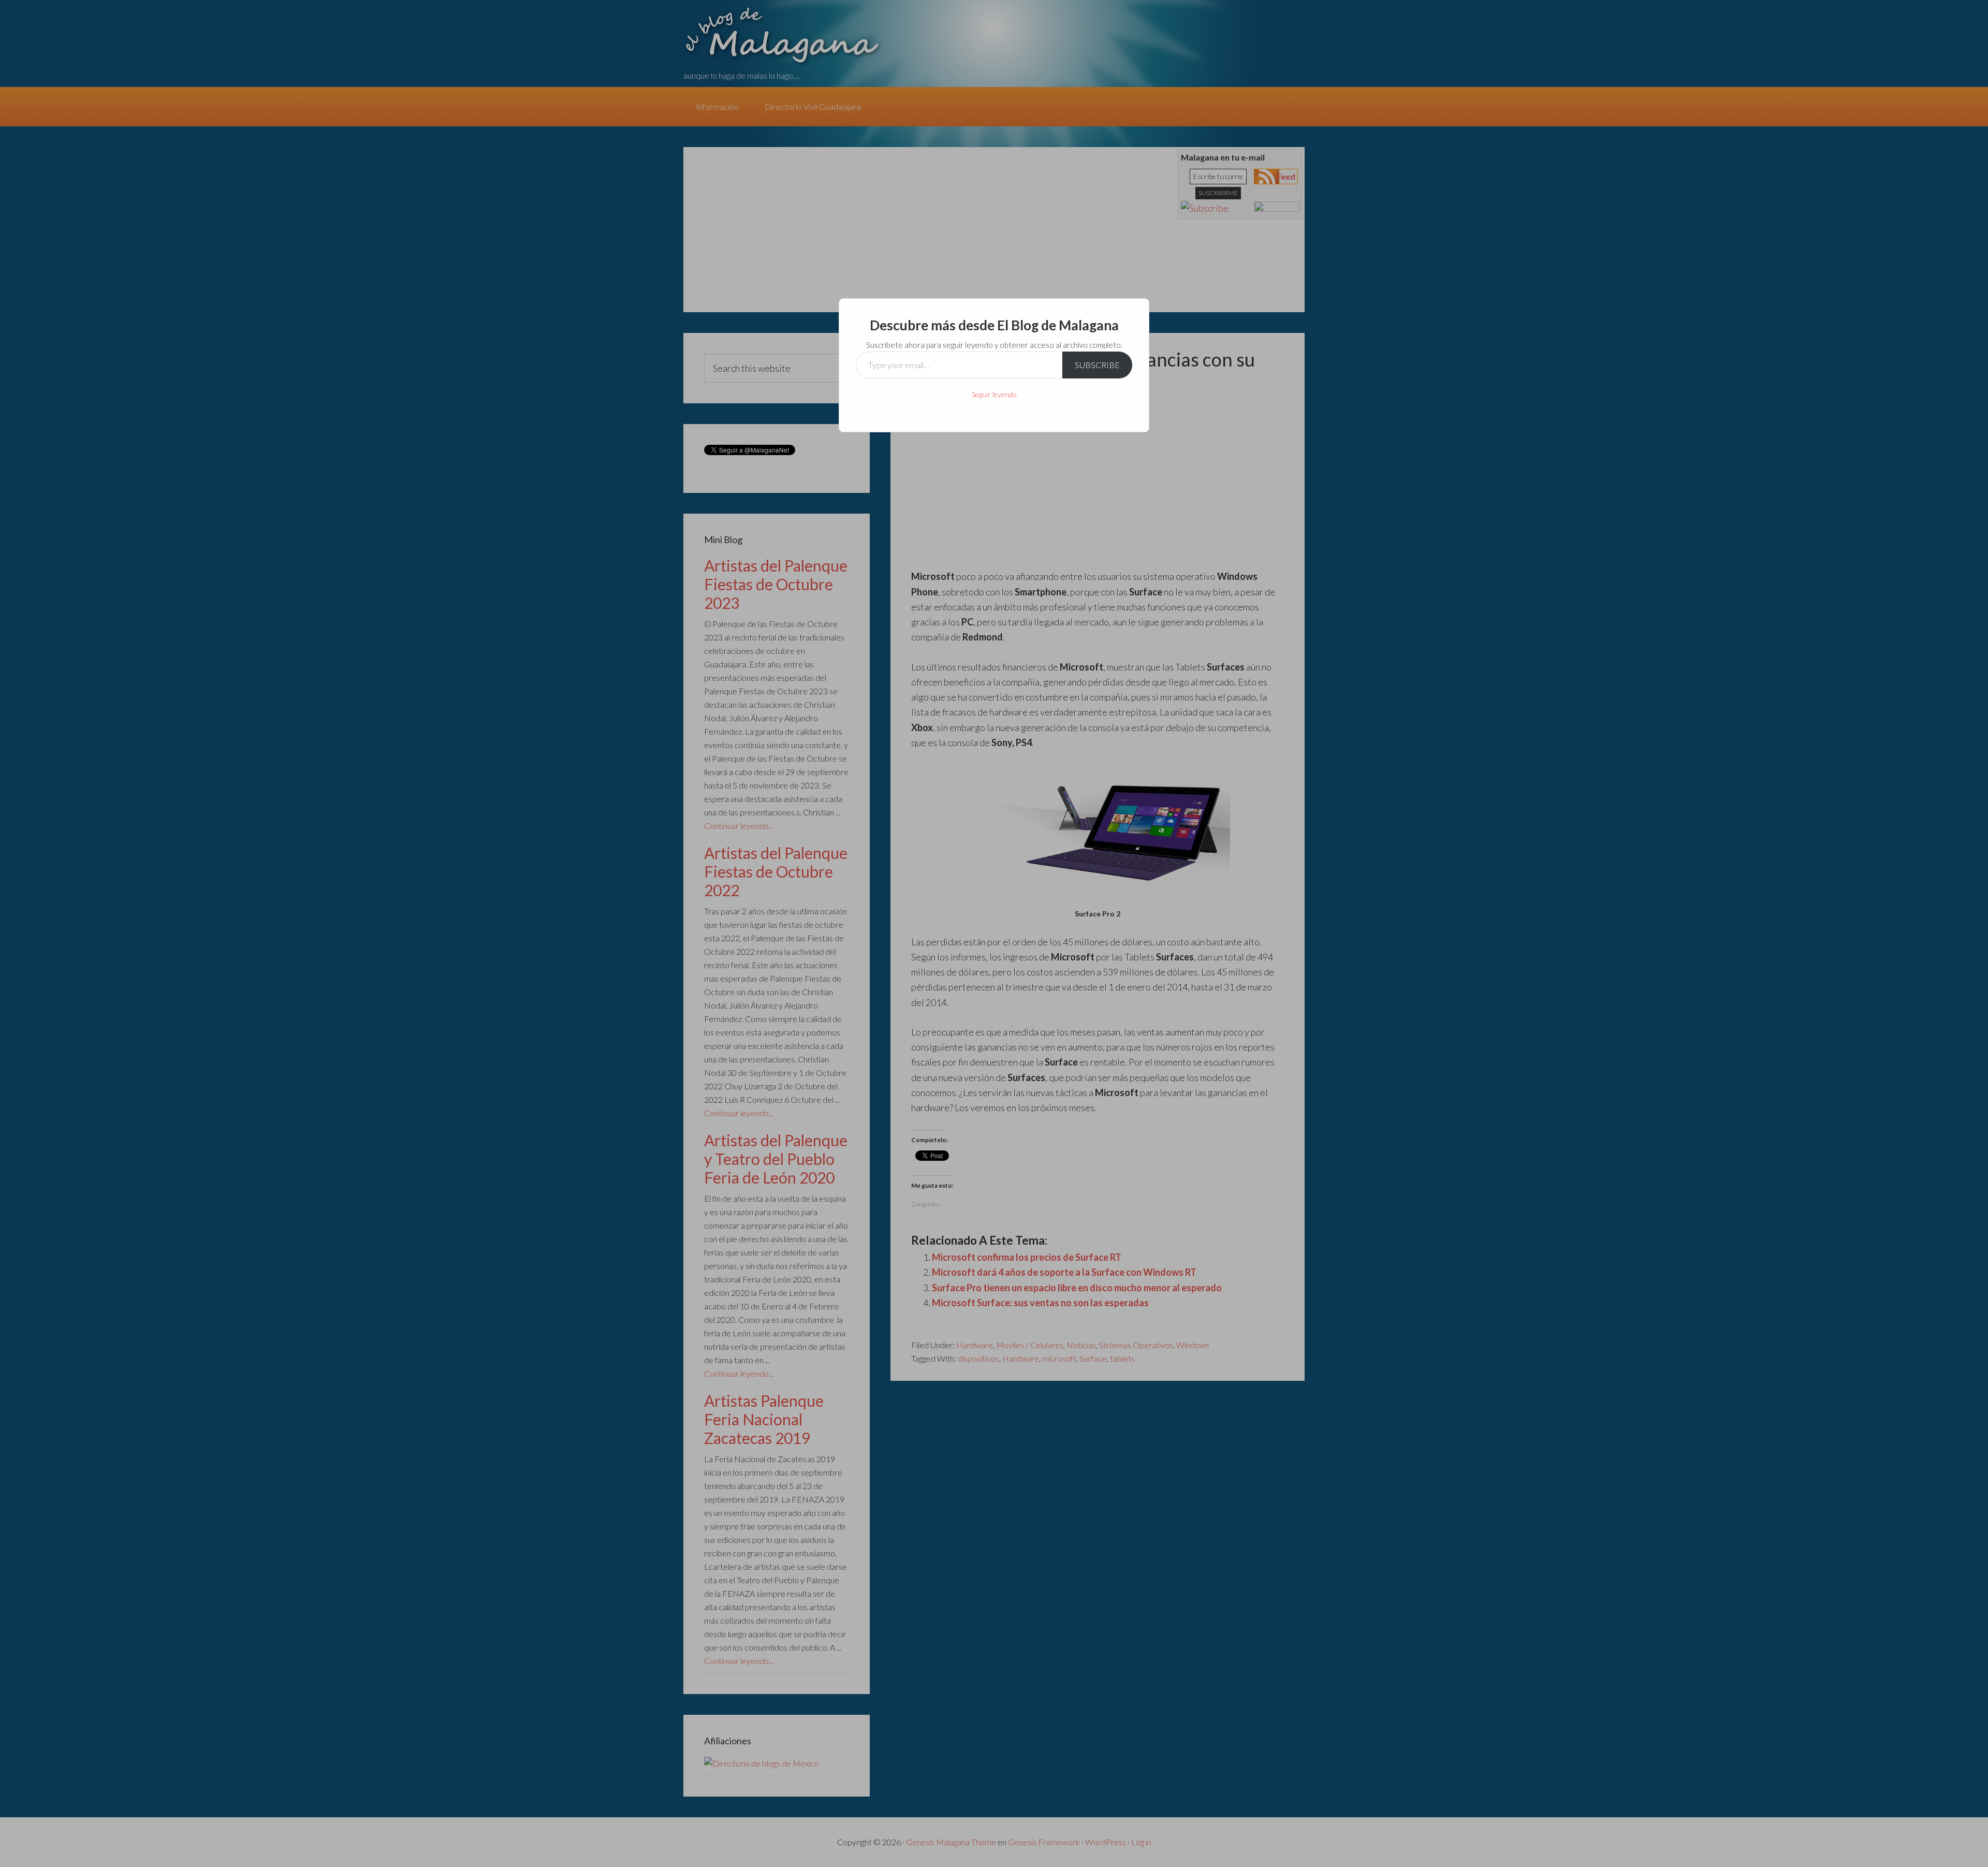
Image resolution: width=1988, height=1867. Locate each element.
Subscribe (1097, 365)
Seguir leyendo (994, 394)
